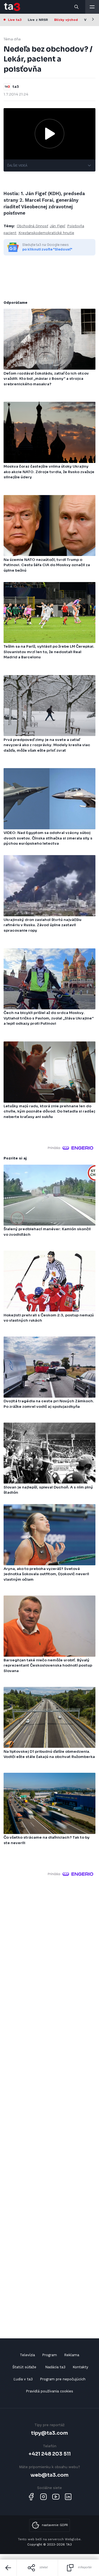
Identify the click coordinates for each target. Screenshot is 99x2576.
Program (50, 2355)
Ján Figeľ (57, 226)
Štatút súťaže (24, 2367)
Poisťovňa (76, 226)
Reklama (72, 2355)
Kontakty (80, 2367)
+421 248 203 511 (50, 2454)
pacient (10, 233)
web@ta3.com (50, 2475)
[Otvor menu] (92, 7)
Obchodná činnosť (32, 226)
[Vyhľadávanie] (77, 7)
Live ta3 (15, 20)
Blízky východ (66, 20)
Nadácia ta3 (55, 2367)
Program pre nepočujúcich (63, 2379)
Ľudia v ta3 (23, 2379)
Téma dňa (12, 39)
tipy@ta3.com (50, 2433)
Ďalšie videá (17, 165)
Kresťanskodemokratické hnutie (46, 233)
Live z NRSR (38, 20)
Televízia (27, 2355)
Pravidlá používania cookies (50, 2391)
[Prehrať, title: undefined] (50, 134)
